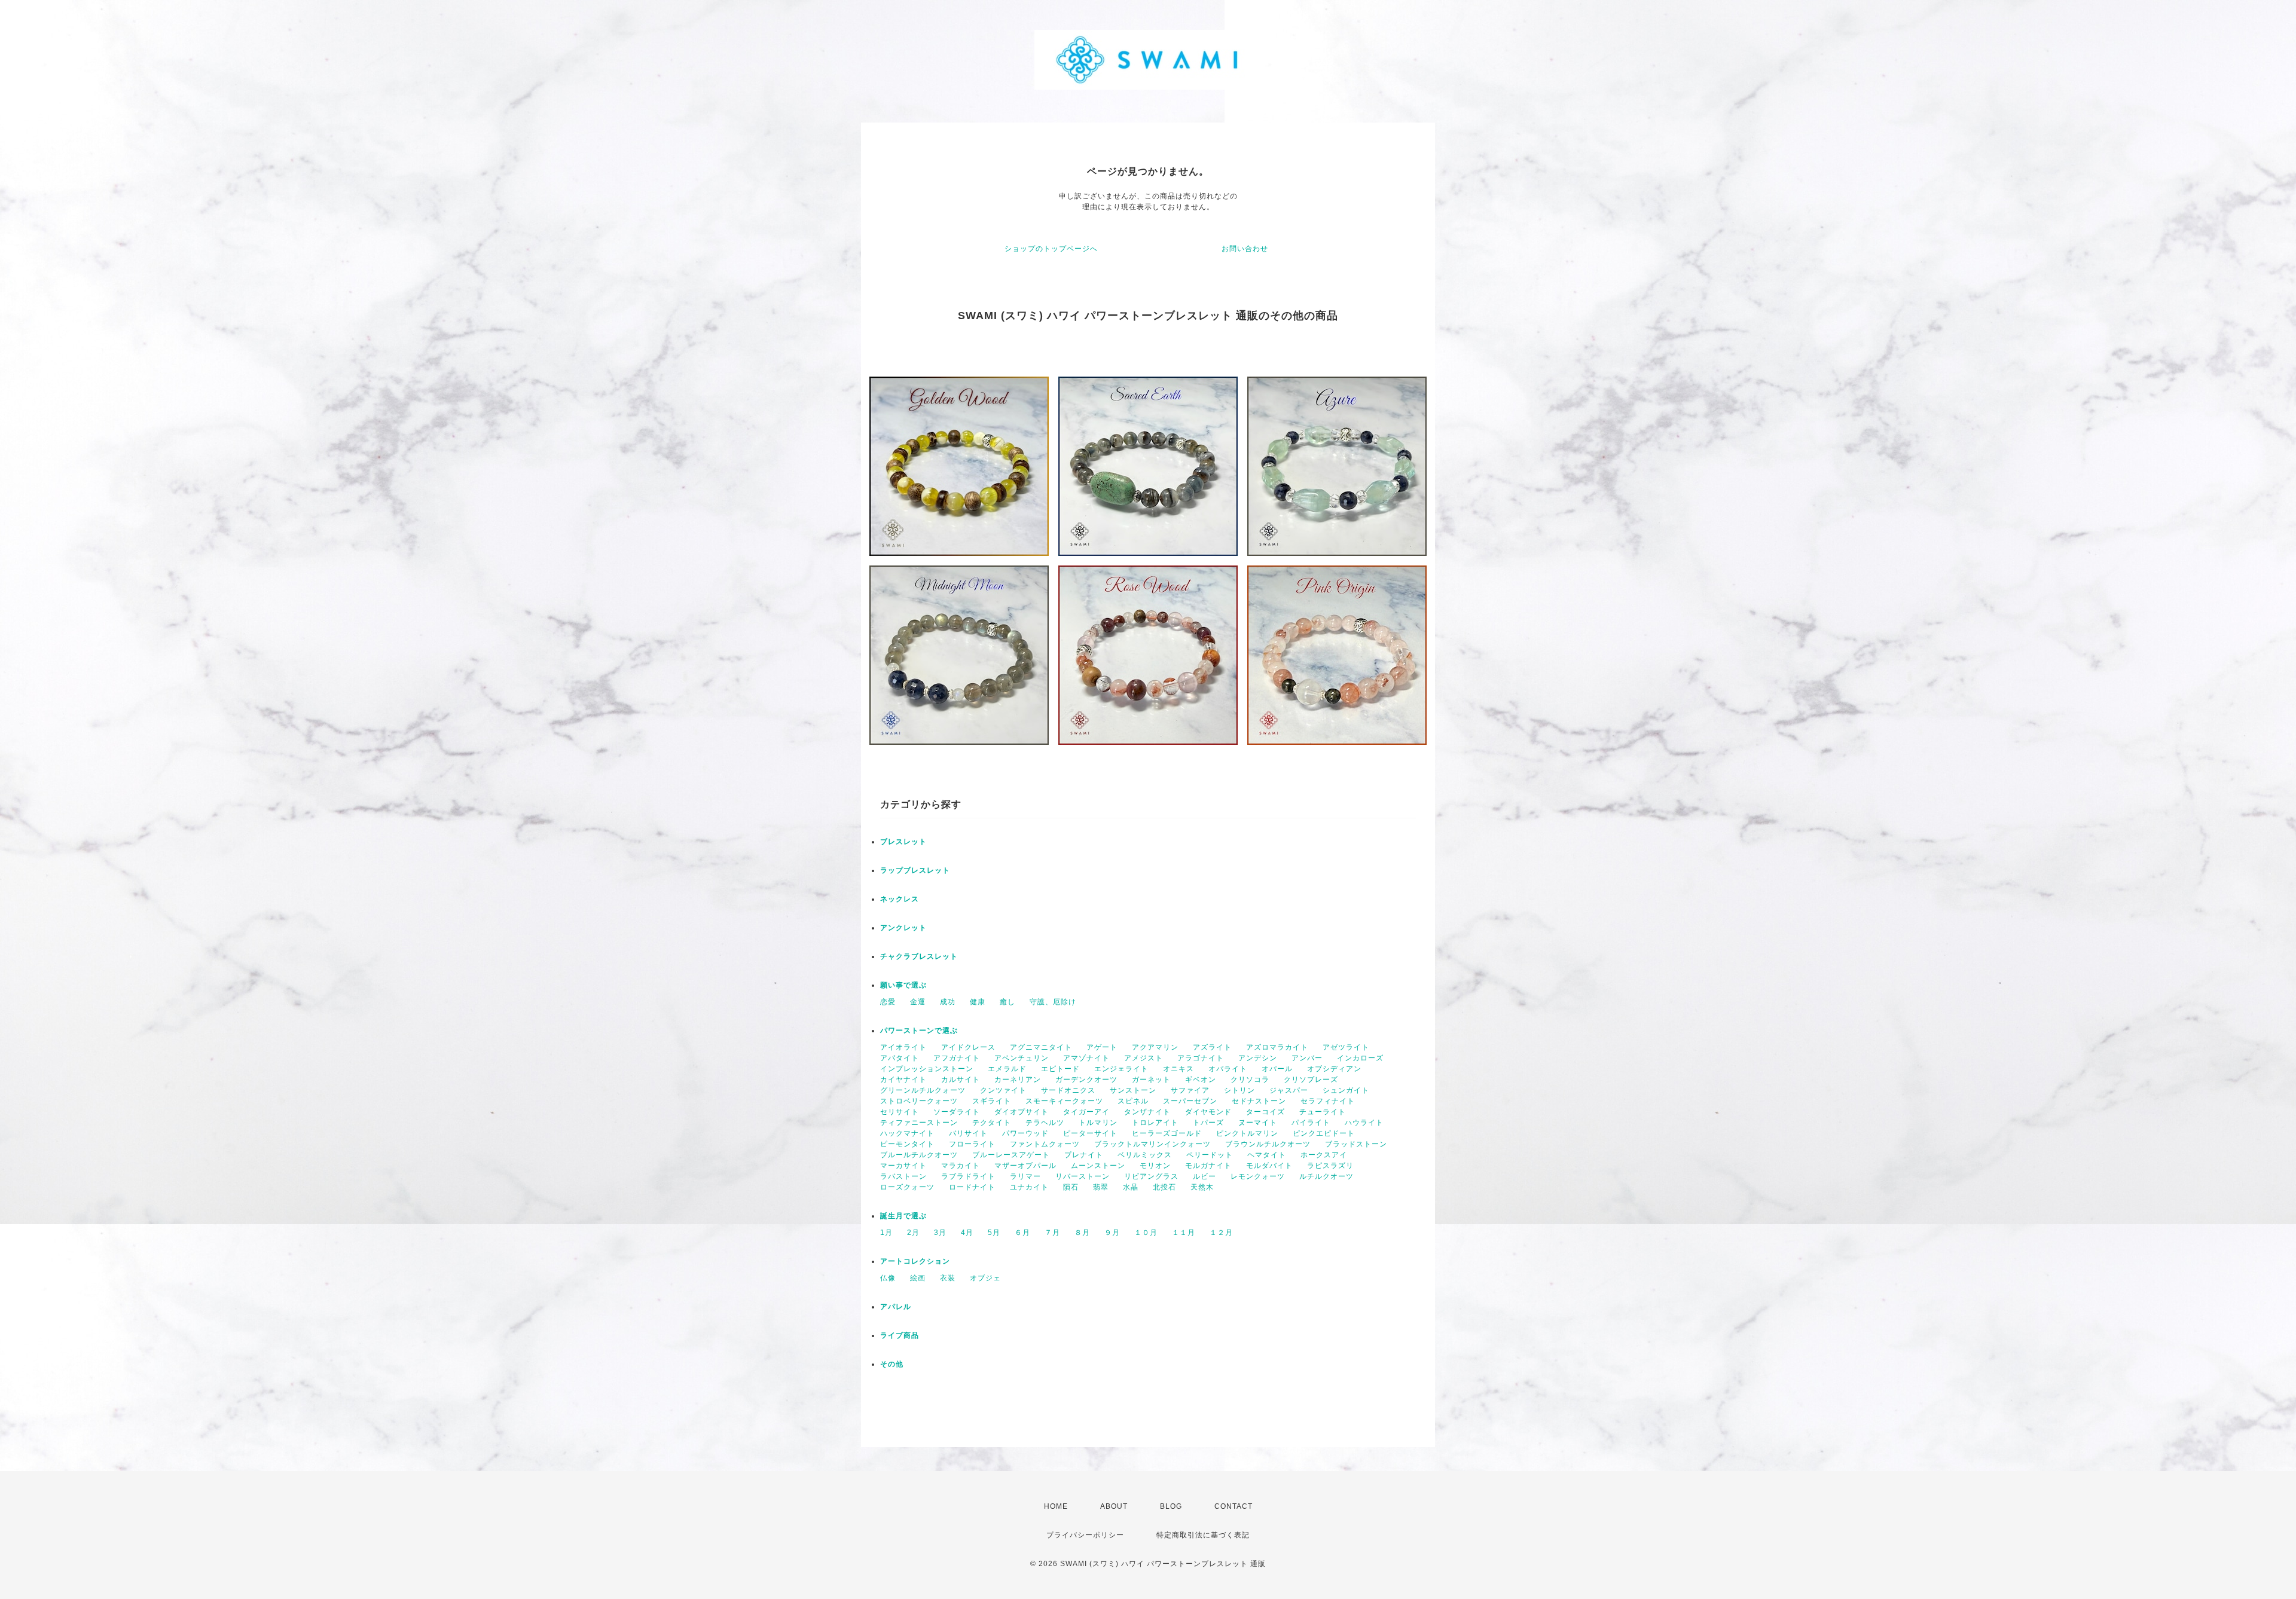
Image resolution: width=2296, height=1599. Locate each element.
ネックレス (900, 899)
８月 (1082, 1233)
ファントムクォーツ (1045, 1144)
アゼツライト (1346, 1047)
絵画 (918, 1278)
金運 (918, 1002)
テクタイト (992, 1123)
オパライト (1228, 1069)
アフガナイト (957, 1058)
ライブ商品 (900, 1335)
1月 (886, 1233)
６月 (1022, 1233)
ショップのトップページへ (1051, 249)
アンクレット (903, 928)
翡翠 (1101, 1187)
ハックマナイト (907, 1133)
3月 (940, 1233)
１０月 (1146, 1233)
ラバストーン (903, 1176)
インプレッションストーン (927, 1069)
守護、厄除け (1053, 1002)
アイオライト (903, 1047)
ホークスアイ (1324, 1155)
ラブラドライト (968, 1176)
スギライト (992, 1101)
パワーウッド (1025, 1133)
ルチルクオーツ (1326, 1176)
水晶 (1131, 1187)
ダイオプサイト (1022, 1112)
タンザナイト (1147, 1112)
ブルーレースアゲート (1011, 1155)
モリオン (1155, 1166)
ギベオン (1201, 1080)
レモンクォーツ (1258, 1176)
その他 (892, 1364)
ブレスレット (903, 842)
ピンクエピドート (1324, 1133)
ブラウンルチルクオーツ (1268, 1144)
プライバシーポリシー (1085, 1535)
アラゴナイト (1201, 1058)
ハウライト (1364, 1123)
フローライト (972, 1144)
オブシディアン (1334, 1069)
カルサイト (961, 1080)
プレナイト (1084, 1155)
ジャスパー (1289, 1090)
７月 (1052, 1233)
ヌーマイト (1258, 1123)
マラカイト (961, 1166)
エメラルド (1007, 1069)
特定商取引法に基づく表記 (1203, 1535)
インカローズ (1360, 1058)
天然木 (1202, 1187)
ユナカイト (1029, 1187)
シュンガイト (1346, 1090)
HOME (1056, 1506)
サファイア (1190, 1090)
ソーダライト (957, 1112)
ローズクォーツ (907, 1187)
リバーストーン (1083, 1176)
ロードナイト (972, 1187)
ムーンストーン (1098, 1166)
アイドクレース (968, 1047)
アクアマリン (1155, 1047)
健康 (978, 1002)
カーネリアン (1018, 1080)
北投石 (1164, 1187)
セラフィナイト (1328, 1101)
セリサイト (900, 1112)
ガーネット (1151, 1080)
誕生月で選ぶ (903, 1216)
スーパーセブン (1190, 1101)
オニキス (1178, 1069)
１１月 (1184, 1233)
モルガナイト (1208, 1166)
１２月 (1221, 1233)
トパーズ (1208, 1123)
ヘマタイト (1267, 1155)
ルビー (1205, 1176)
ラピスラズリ (1330, 1166)
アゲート (1102, 1047)
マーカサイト (903, 1166)
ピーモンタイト (907, 1144)
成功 (948, 1002)
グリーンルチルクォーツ (923, 1090)
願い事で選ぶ (903, 985)
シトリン (1239, 1090)
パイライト (1311, 1123)
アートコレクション (915, 1261)
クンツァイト (1003, 1090)
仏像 (888, 1278)
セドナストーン (1259, 1101)
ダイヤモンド (1208, 1112)
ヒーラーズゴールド (1167, 1133)
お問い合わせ (1245, 249)
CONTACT (1234, 1506)
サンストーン (1133, 1090)
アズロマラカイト (1277, 1047)
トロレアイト (1155, 1123)
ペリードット (1210, 1155)
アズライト (1212, 1047)
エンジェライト (1121, 1069)
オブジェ (985, 1278)
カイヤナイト (903, 1080)
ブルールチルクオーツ (919, 1155)
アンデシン (1258, 1058)
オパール (1277, 1069)
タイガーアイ (1086, 1112)
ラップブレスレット (915, 870)
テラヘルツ (1045, 1123)
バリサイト (968, 1133)
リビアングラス (1151, 1176)
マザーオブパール (1025, 1166)
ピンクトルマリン (1247, 1133)
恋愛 (888, 1002)
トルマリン (1098, 1123)
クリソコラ (1250, 1080)
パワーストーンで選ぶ (919, 1031)
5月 (994, 1233)
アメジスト (1144, 1058)
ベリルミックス (1145, 1155)
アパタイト (900, 1058)
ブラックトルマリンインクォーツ (1152, 1144)
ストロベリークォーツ (919, 1101)
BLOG (1171, 1506)
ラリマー (1025, 1176)
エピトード (1060, 1069)
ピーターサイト (1090, 1133)
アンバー (1307, 1058)
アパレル (896, 1307)
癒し (1007, 1002)
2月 (913, 1233)
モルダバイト (1269, 1166)
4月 (967, 1233)
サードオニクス (1068, 1090)
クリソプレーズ (1311, 1080)
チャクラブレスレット (919, 956)
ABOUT (1114, 1506)
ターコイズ (1265, 1112)
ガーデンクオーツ (1086, 1080)
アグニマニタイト (1041, 1047)
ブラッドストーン (1356, 1144)
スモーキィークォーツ (1064, 1101)
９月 (1112, 1233)
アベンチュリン (1022, 1058)
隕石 (1071, 1187)
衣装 (948, 1278)
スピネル (1133, 1101)
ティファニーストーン (919, 1123)
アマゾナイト (1086, 1058)
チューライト (1323, 1112)
